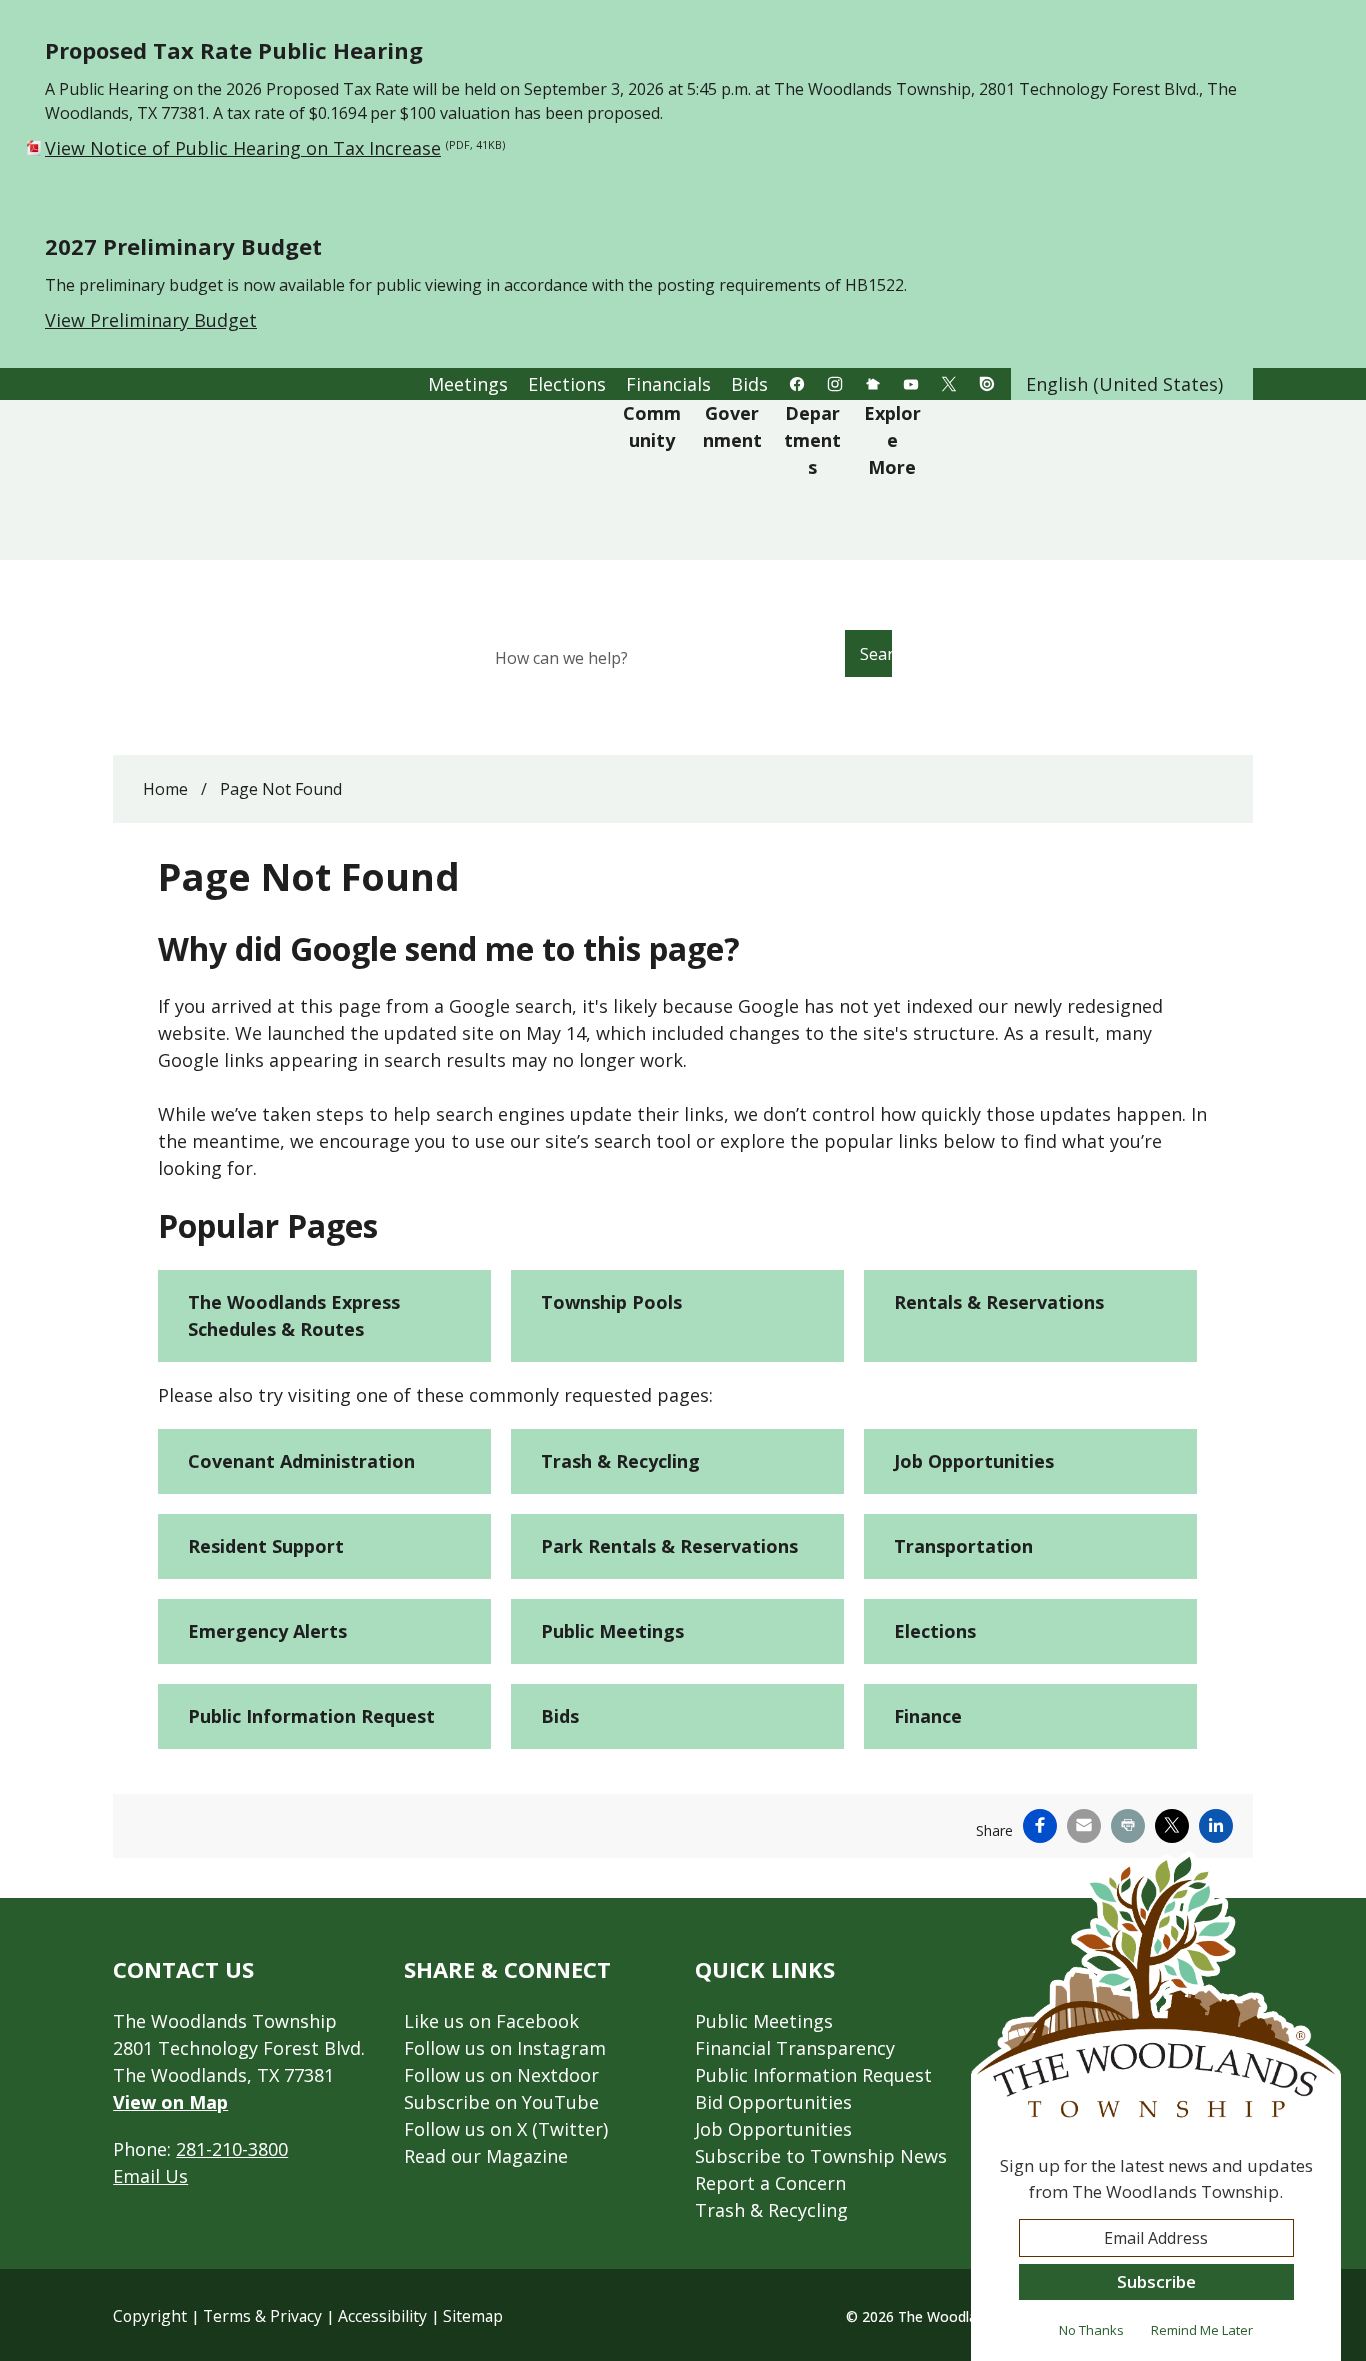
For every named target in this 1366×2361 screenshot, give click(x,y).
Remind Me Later (1202, 2330)
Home (165, 789)
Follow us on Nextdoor (501, 2075)
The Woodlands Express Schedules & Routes (294, 1315)
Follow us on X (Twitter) (506, 2129)
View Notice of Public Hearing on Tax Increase (275, 148)
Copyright (150, 2316)
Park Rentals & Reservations (669, 1546)
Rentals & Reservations (999, 1302)
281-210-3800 (232, 2149)
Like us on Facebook (491, 2021)
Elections (935, 1631)
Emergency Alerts (267, 1631)
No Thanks (1091, 2330)
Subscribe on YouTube (501, 2102)
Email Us (150, 2176)
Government (732, 426)
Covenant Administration (301, 1461)
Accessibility (382, 2316)
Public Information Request (311, 1716)
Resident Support (266, 1546)
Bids (560, 1716)
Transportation (963, 1546)
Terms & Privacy (262, 2316)
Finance (928, 1716)
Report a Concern (770, 2183)
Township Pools (611, 1302)
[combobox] (1132, 384)
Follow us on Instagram (505, 2048)
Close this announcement (1341, 22)
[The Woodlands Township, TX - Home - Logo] (370, 480)
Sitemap (473, 2316)
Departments (812, 440)
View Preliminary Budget (151, 320)
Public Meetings (612, 1631)
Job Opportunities (974, 1461)
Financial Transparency (795, 2048)
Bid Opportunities (773, 2102)
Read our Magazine (486, 2156)
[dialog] (1156, 2106)
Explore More (892, 440)
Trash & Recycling (620, 1461)
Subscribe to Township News (821, 2156)
